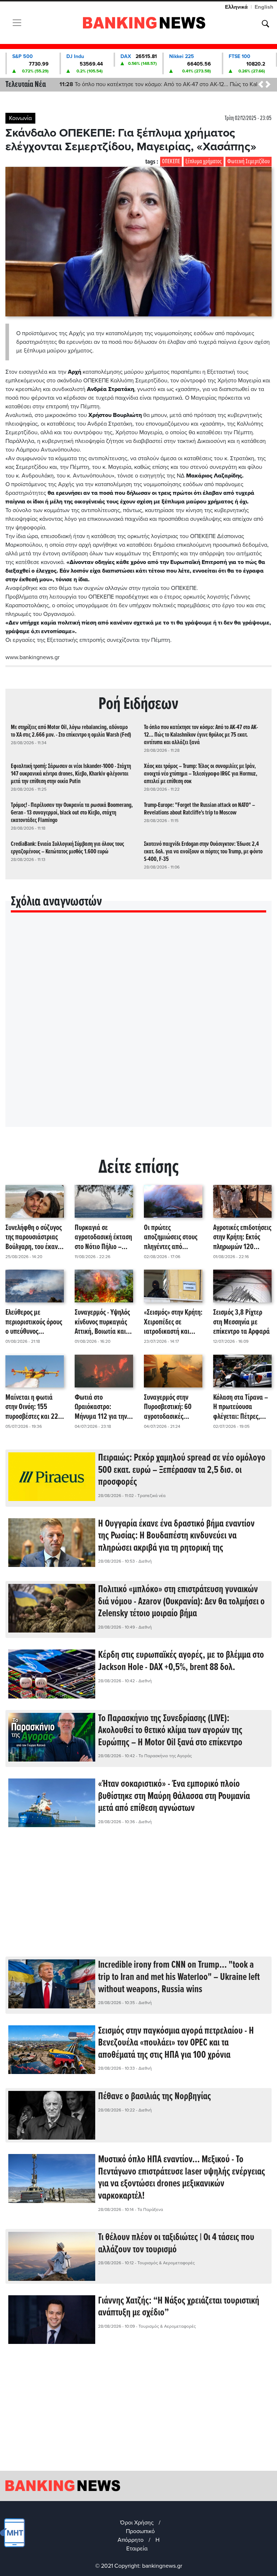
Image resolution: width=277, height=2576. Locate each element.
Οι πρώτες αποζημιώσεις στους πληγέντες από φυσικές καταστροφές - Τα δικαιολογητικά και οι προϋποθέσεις (173, 1238)
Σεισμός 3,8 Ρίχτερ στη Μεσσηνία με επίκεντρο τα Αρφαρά (241, 1322)
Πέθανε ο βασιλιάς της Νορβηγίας (155, 2097)
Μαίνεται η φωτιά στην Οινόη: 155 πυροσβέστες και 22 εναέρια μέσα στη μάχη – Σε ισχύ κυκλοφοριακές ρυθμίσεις (32, 1407)
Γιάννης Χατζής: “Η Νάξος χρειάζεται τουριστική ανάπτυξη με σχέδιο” (179, 2307)
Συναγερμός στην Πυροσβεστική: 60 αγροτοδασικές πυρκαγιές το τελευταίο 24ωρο (168, 1407)
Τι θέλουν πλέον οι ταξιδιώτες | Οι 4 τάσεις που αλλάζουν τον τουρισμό (176, 2244)
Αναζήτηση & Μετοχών (265, 24)
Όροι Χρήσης (137, 2523)
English (264, 7)
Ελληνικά (236, 7)
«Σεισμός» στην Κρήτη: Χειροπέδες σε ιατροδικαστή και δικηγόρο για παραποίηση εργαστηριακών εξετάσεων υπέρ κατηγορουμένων (173, 1322)
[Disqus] (138, 1029)
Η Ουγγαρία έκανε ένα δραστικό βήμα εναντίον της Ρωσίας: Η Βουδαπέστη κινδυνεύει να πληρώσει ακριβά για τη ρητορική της (176, 1536)
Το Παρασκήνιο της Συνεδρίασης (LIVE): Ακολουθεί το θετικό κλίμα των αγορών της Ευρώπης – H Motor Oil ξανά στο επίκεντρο (170, 1731)
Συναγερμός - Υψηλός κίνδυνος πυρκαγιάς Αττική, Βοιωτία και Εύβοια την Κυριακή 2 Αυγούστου (103, 1322)
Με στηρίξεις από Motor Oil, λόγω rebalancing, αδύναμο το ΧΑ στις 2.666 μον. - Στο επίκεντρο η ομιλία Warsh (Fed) (71, 731)
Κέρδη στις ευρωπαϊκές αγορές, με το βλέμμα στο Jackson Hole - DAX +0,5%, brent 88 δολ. (181, 1661)
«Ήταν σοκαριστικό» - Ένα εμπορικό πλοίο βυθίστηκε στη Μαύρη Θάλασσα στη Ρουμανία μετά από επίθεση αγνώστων (174, 1796)
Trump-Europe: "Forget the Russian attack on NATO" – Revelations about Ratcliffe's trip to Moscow (199, 809)
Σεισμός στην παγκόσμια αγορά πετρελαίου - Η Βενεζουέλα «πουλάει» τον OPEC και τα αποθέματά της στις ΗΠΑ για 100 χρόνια (176, 2043)
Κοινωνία (20, 118)
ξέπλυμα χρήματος (204, 162)
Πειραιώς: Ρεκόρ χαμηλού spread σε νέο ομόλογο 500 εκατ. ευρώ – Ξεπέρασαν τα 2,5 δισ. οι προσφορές (182, 1470)
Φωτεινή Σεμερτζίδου (249, 162)
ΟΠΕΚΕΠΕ (171, 162)
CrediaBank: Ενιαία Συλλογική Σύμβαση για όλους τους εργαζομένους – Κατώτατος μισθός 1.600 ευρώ (67, 848)
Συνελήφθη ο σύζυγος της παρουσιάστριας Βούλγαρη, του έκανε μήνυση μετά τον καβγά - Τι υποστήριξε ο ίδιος (34, 1238)
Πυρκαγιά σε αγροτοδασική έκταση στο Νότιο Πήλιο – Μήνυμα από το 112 (103, 1238)
